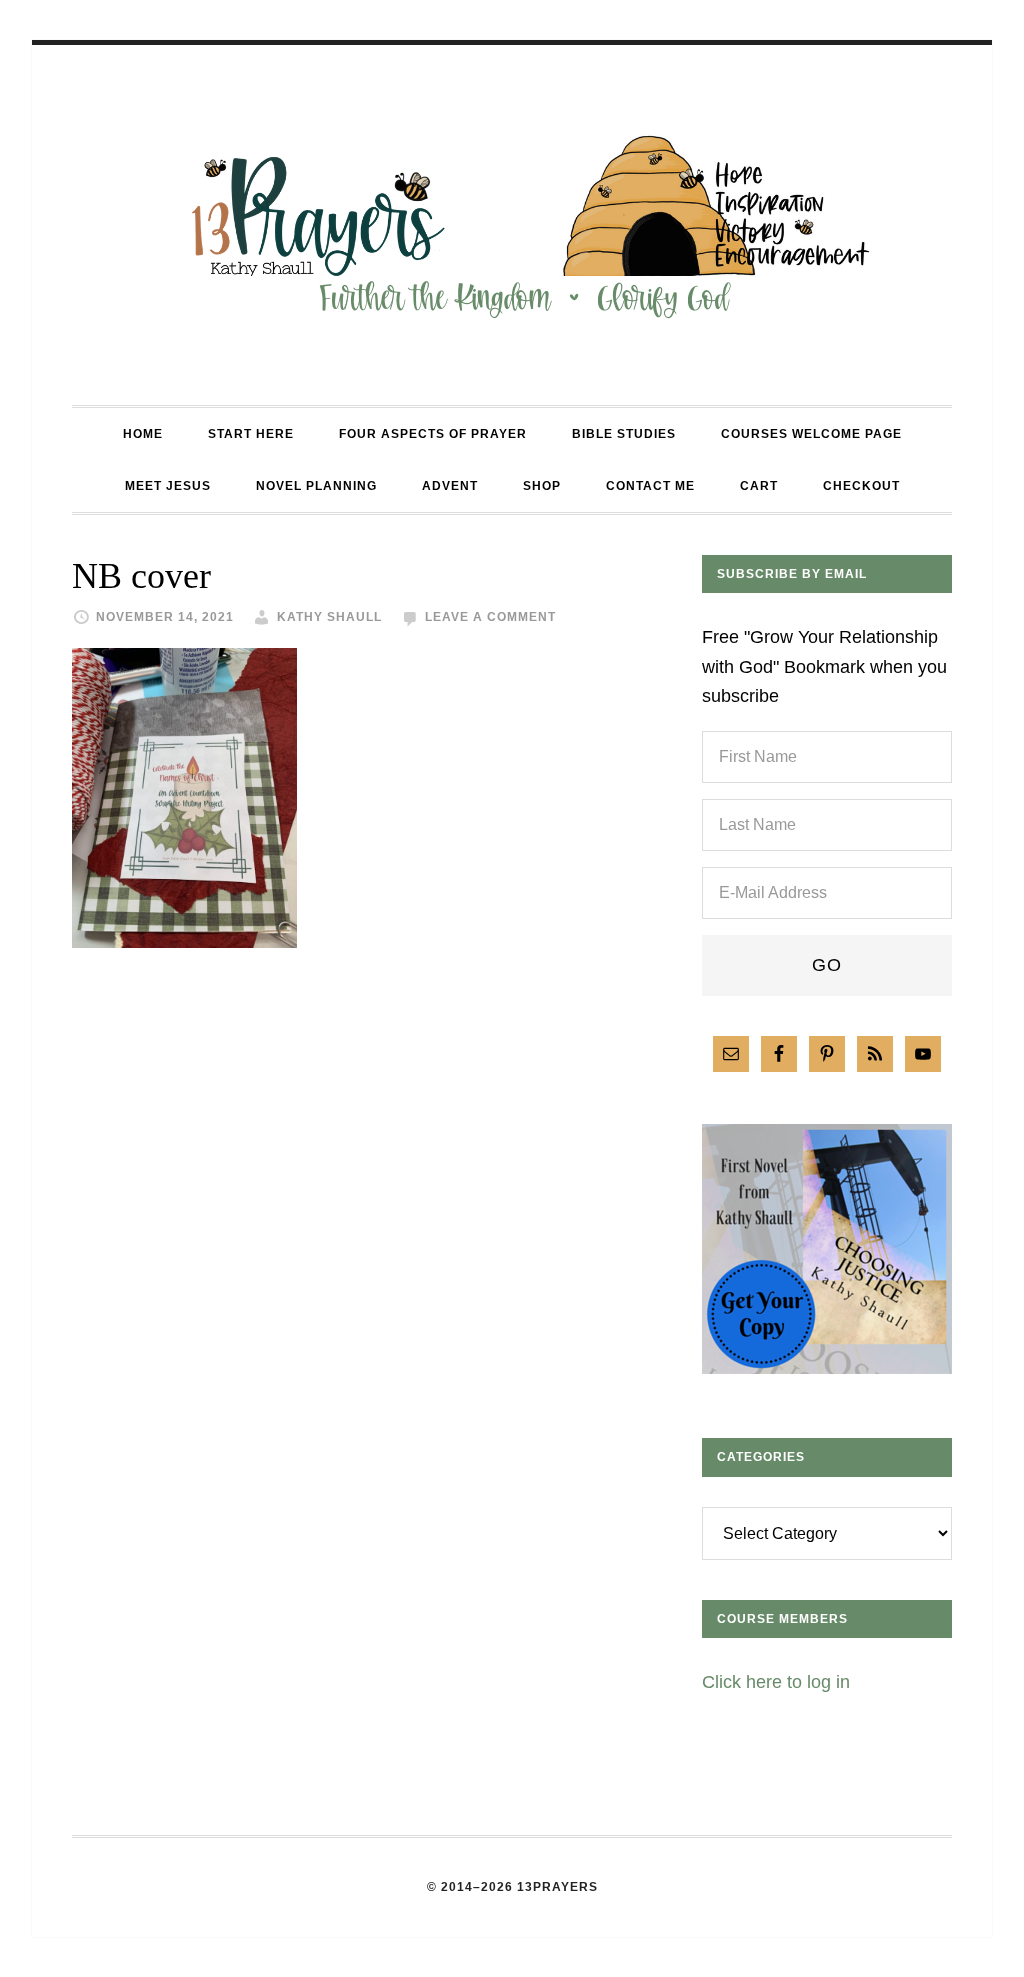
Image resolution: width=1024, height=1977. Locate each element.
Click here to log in (776, 1682)
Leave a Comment (490, 617)
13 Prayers (512, 225)
